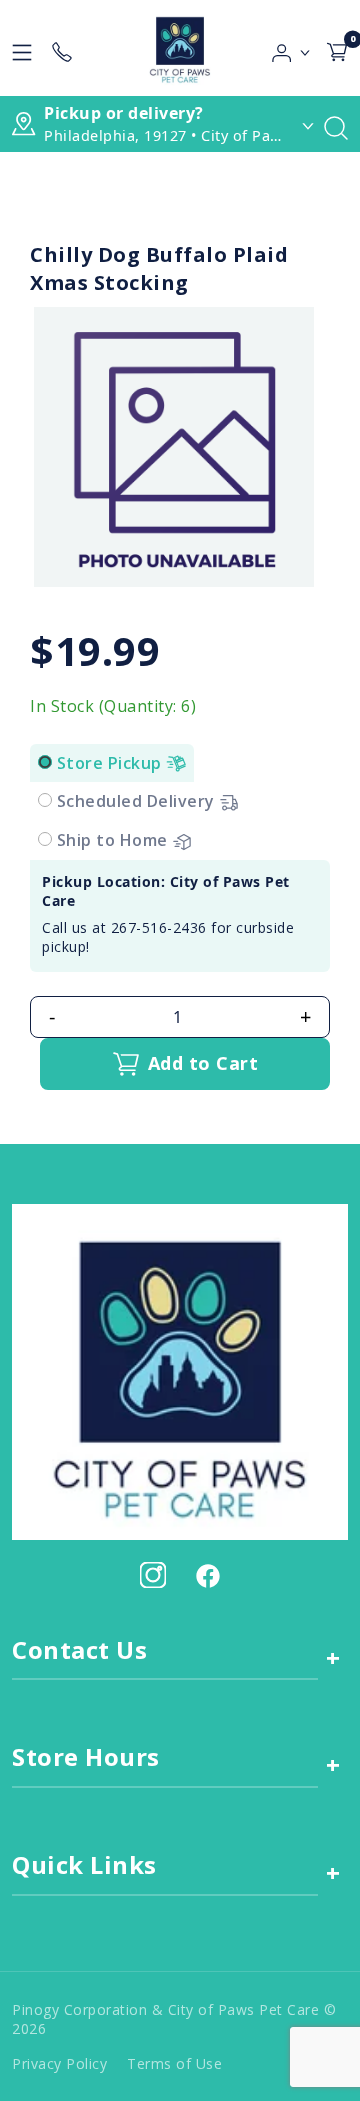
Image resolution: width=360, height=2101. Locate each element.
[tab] (45, 762)
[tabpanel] (180, 916)
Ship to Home (115, 840)
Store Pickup (112, 763)
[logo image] (180, 48)
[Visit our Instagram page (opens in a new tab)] (153, 1575)
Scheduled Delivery (138, 801)
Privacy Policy (59, 2063)
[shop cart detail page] (337, 48)
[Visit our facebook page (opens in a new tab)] (207, 1575)
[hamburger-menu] (22, 48)
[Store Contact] (62, 48)
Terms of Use (174, 2063)
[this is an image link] (180, 1370)
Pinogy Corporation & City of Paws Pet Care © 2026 (174, 2019)
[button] (291, 48)
